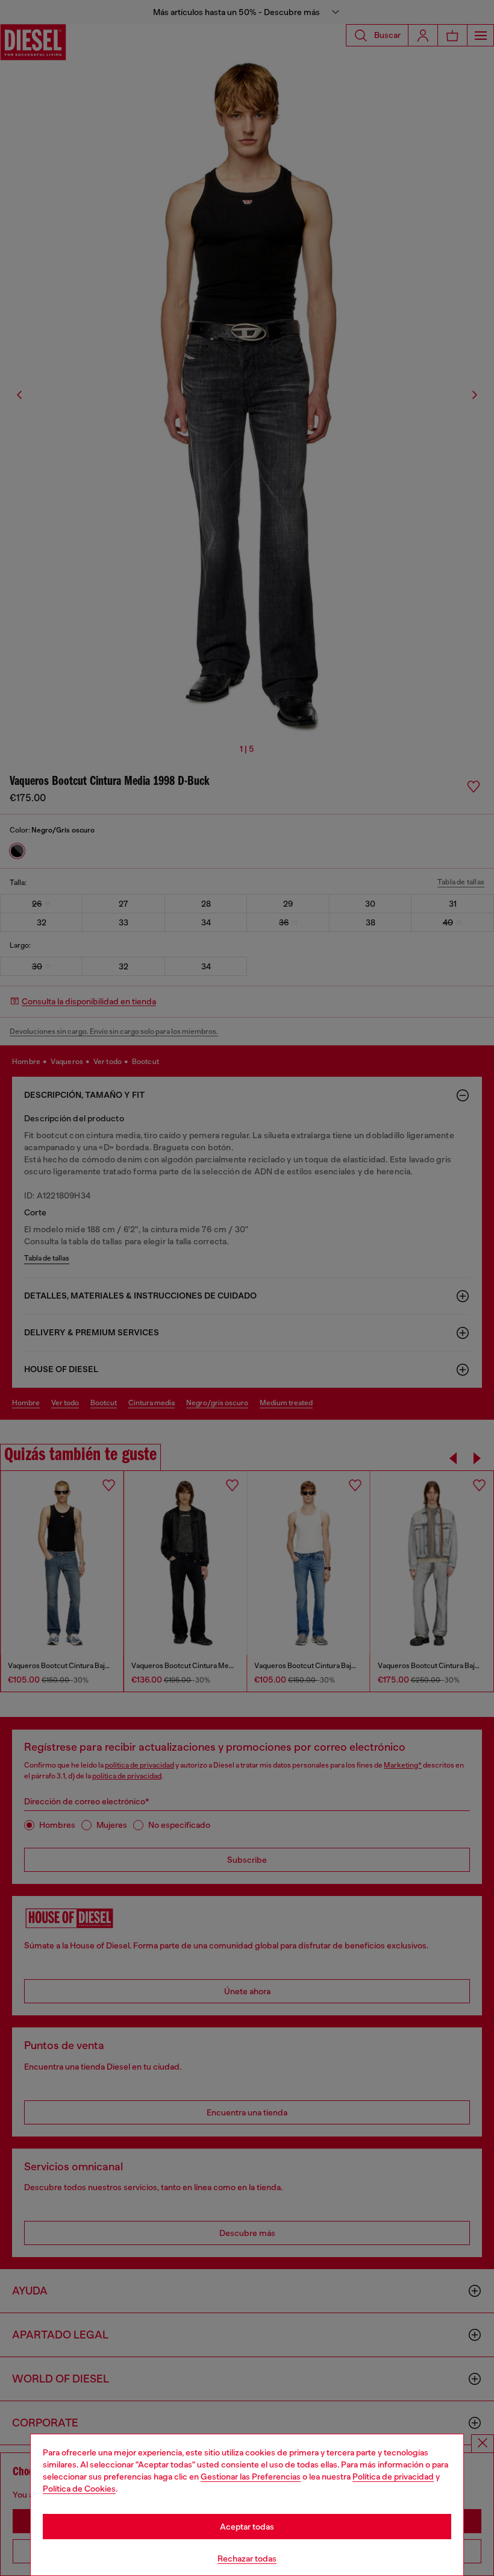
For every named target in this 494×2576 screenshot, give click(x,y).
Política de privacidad (393, 2477)
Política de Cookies (79, 2489)
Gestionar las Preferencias (251, 2477)
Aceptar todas (247, 2527)
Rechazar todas (247, 2559)
